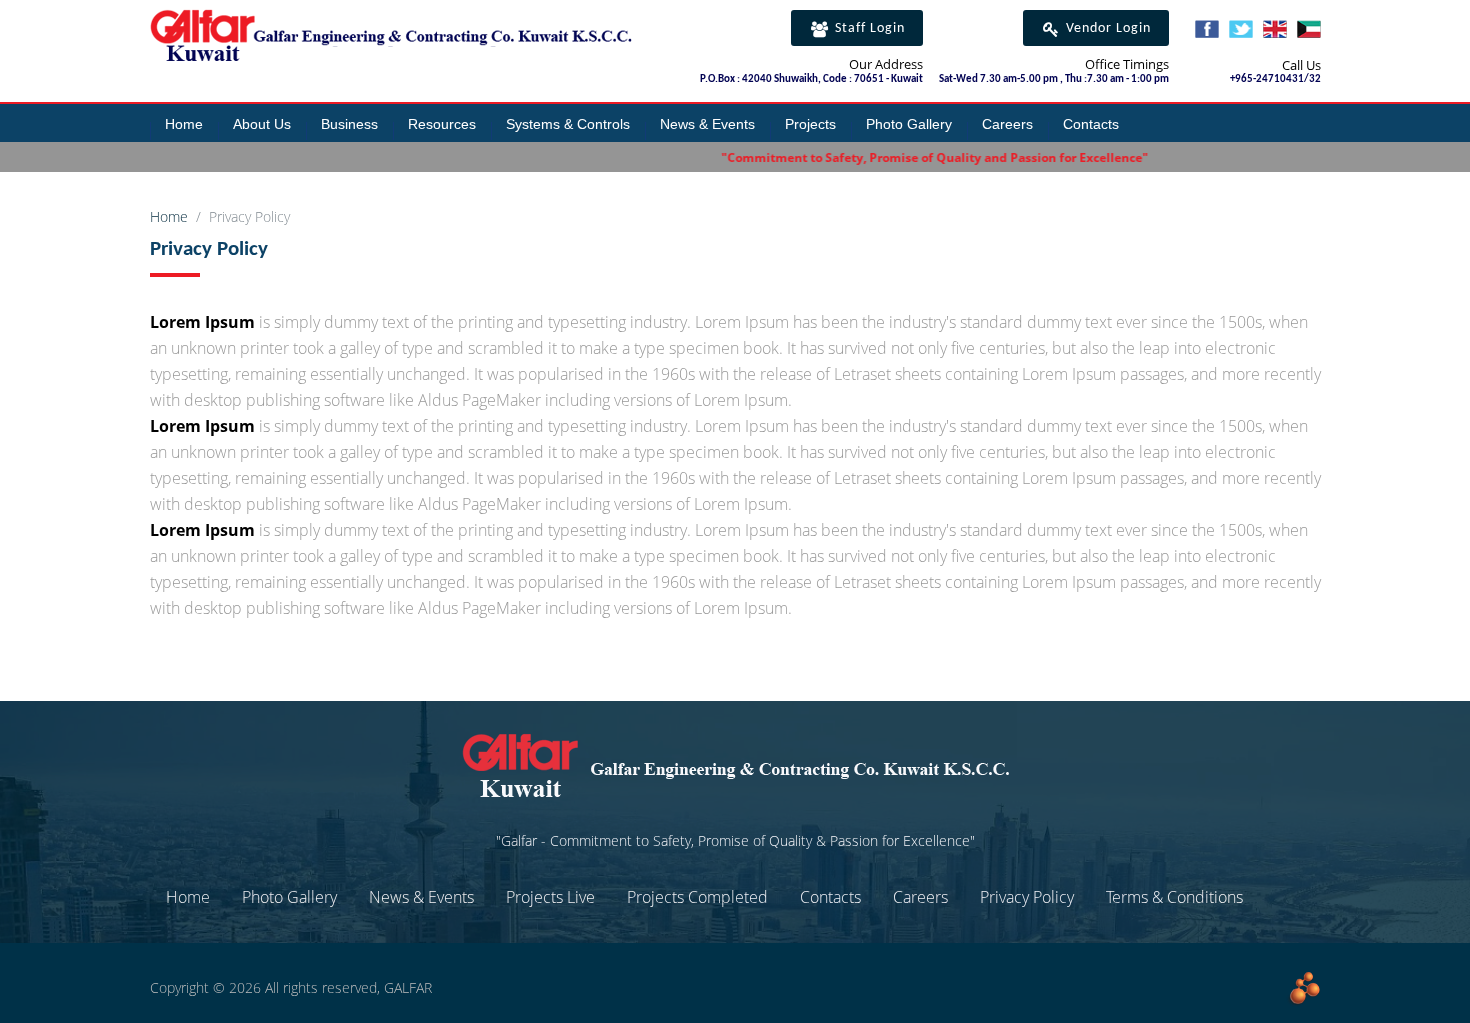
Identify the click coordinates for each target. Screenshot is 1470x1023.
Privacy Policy (1027, 897)
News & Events (707, 124)
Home (184, 124)
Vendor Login (1106, 28)
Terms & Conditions (1174, 897)
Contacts (1091, 124)
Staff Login (868, 28)
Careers (1007, 124)
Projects (810, 124)
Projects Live (550, 897)
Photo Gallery (909, 124)
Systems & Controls (568, 124)
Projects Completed (697, 897)
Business (349, 124)
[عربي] (1309, 32)
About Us (262, 124)
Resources (442, 124)
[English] (1275, 32)
